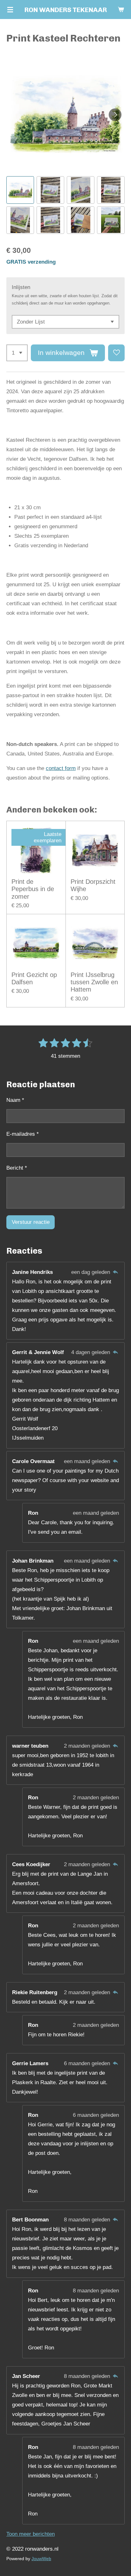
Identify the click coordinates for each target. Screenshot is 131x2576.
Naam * (15, 1100)
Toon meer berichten (31, 2534)
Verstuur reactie (31, 1222)
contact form (61, 768)
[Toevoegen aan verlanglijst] (116, 353)
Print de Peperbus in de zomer (33, 889)
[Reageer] (115, 1272)
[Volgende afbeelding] (115, 115)
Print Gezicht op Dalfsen (34, 978)
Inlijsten (21, 287)
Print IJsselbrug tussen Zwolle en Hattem (94, 982)
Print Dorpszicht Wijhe (93, 885)
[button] (20, 190)
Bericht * (17, 1168)
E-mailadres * (23, 1134)
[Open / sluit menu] (10, 10)
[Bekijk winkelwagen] (121, 10)
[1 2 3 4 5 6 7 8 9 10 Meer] (17, 353)
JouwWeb (41, 2559)
